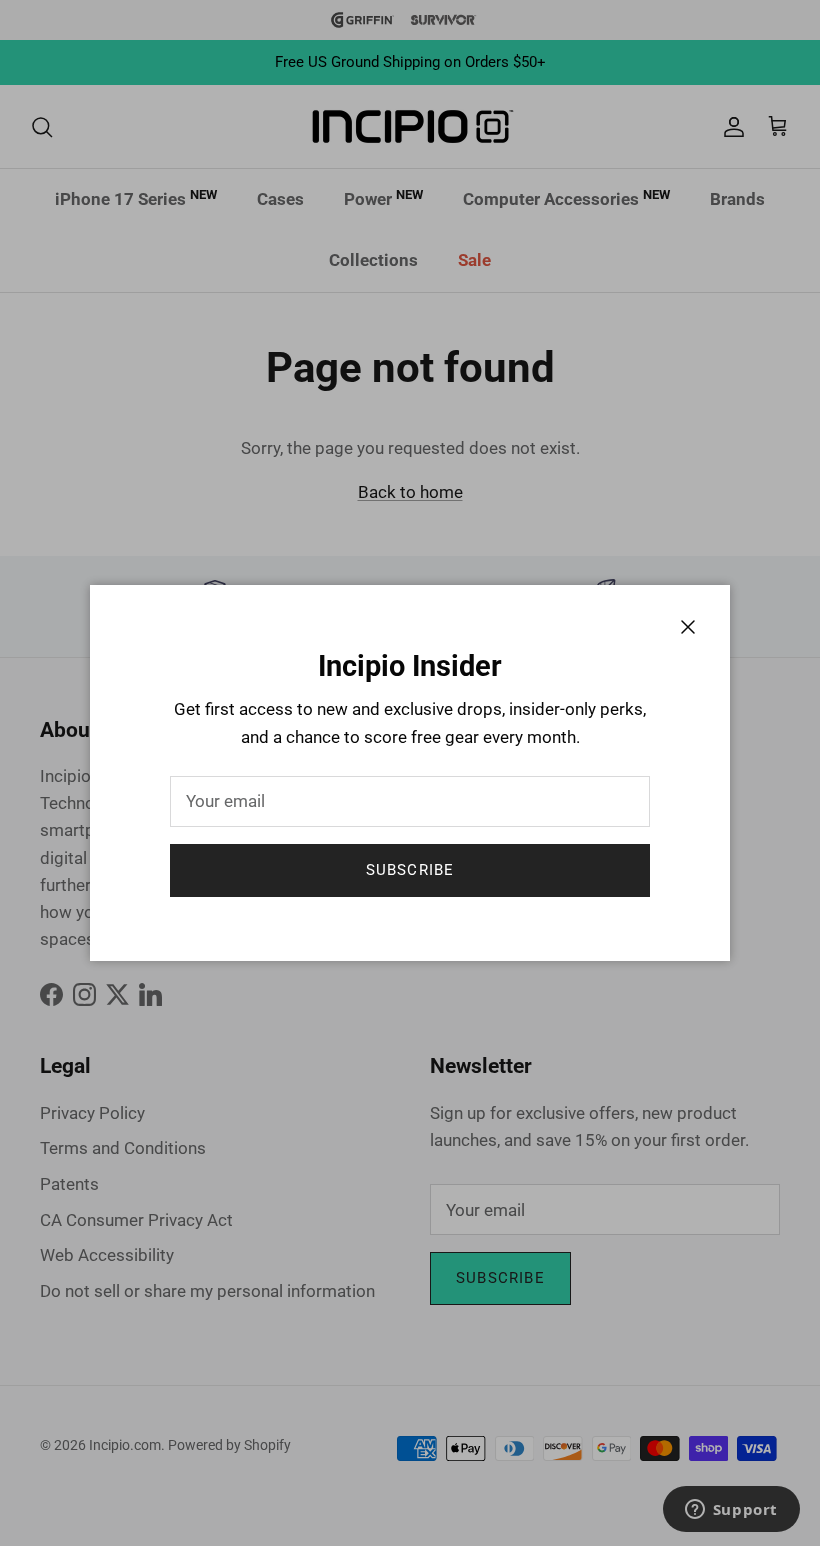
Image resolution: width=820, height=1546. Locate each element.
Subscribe (410, 870)
